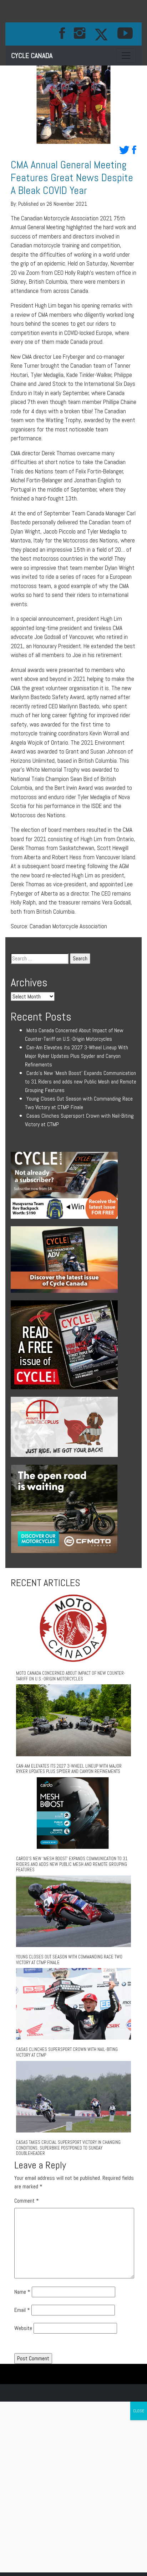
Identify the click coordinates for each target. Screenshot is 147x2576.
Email (22, 2310)
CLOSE (139, 2411)
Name (22, 2292)
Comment (27, 2201)
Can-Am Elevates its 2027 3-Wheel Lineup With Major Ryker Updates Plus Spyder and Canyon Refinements (77, 1056)
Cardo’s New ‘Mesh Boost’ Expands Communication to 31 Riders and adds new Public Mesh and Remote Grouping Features (81, 1082)
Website (23, 2328)
